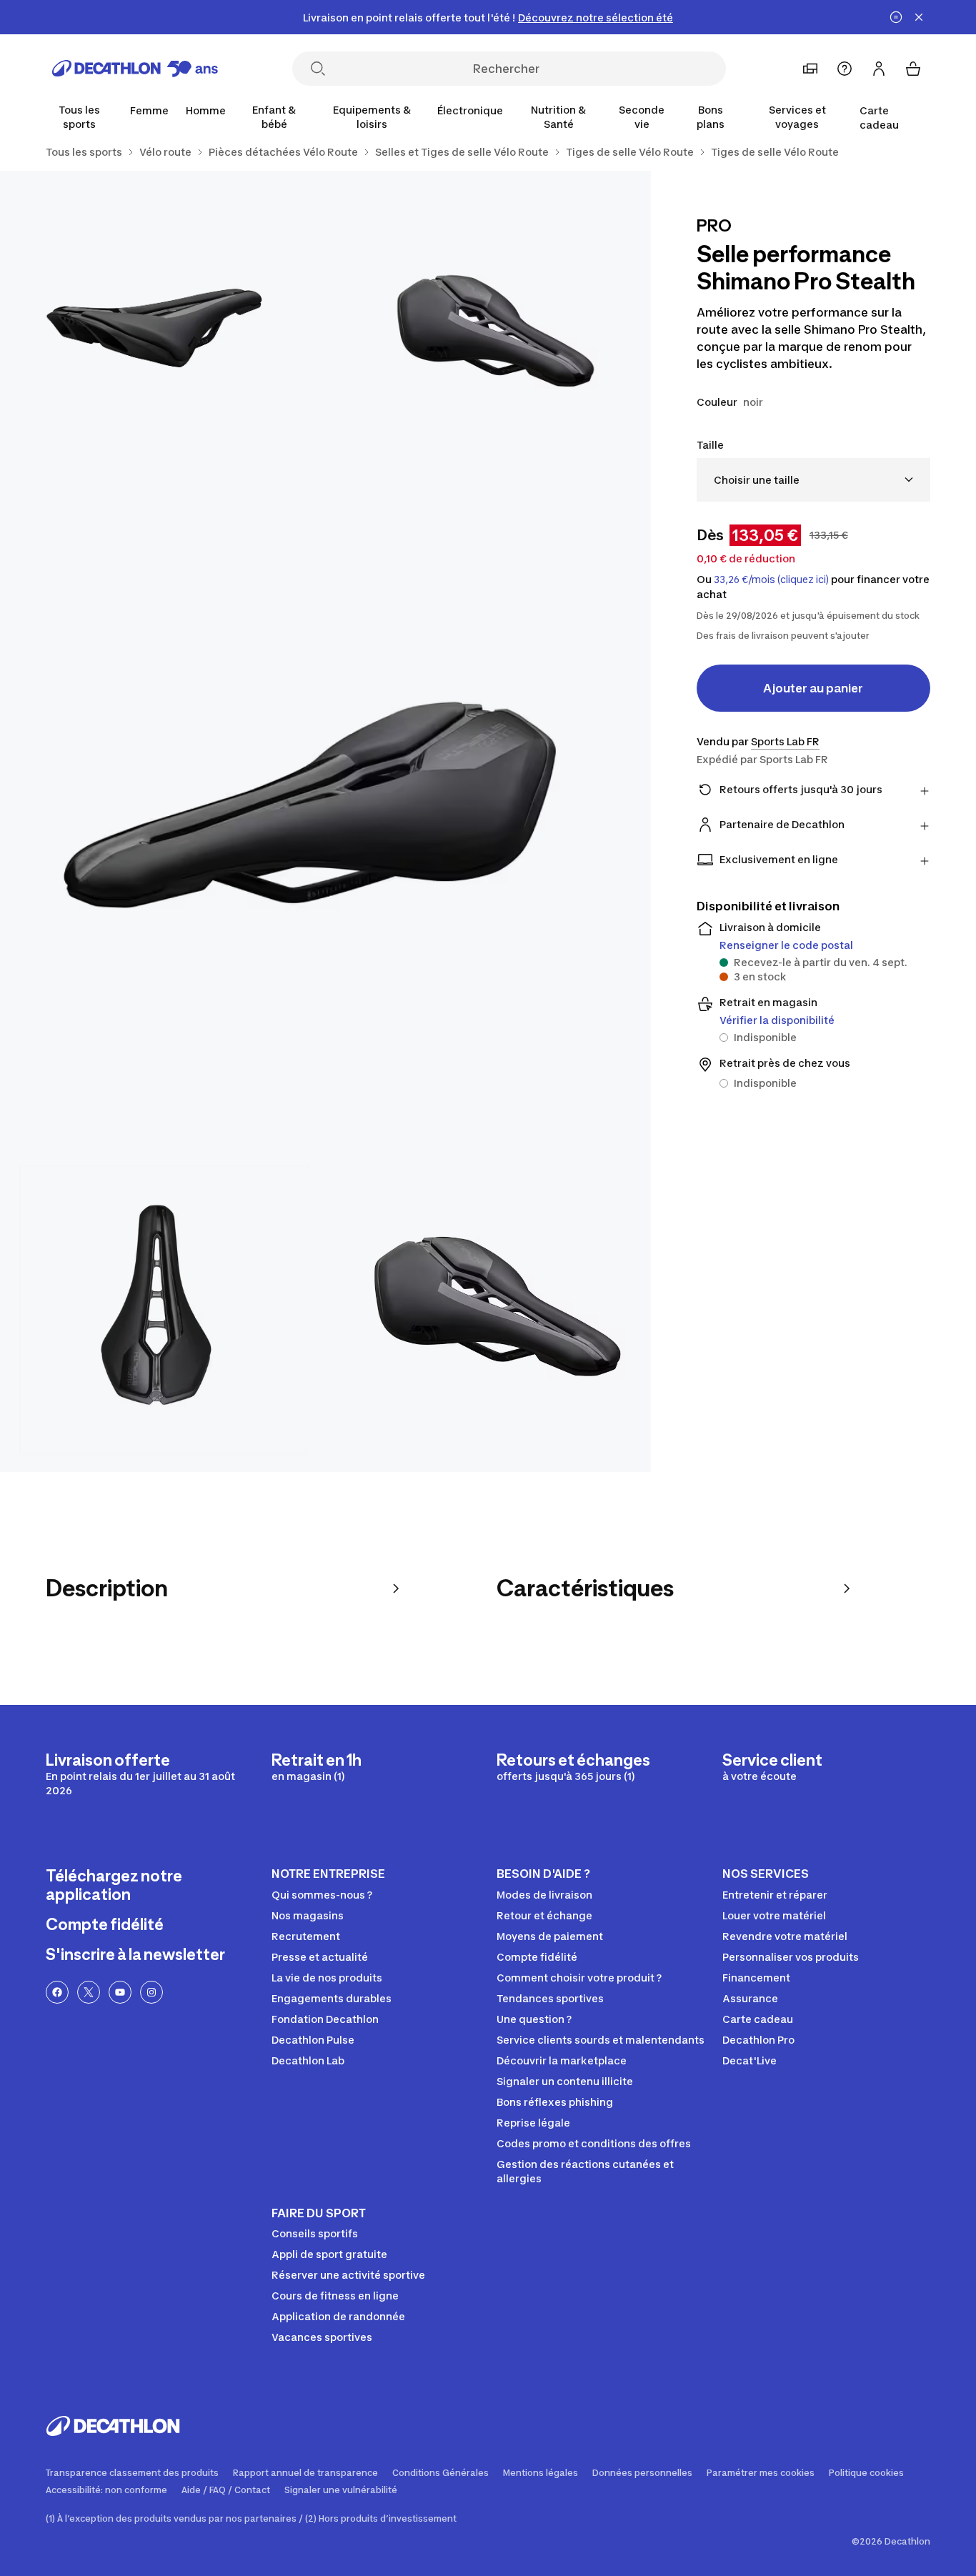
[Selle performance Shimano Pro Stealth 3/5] (325, 821)
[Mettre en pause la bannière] (896, 17)
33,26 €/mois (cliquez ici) (771, 580)
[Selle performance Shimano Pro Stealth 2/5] (163, 333)
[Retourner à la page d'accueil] (135, 69)
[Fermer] (919, 17)
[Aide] (845, 69)
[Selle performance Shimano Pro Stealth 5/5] (488, 1309)
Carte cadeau (879, 118)
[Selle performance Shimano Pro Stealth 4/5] (163, 1309)
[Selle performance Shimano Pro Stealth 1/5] (488, 333)
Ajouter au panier (813, 688)
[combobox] (813, 480)
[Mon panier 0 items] (913, 69)
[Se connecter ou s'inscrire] (879, 69)
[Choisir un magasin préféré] (810, 69)
